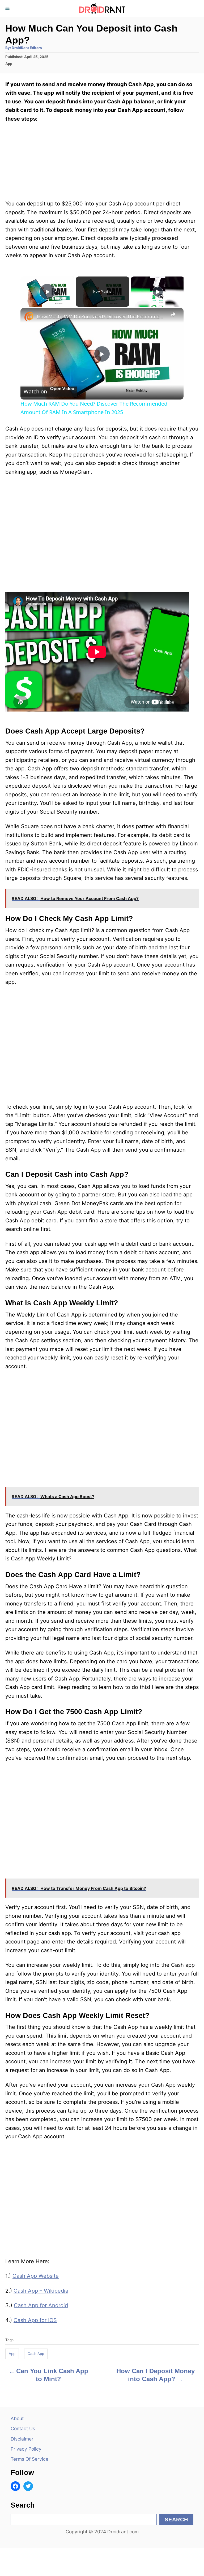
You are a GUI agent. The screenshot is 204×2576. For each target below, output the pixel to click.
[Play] (158, 292)
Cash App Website (36, 2276)
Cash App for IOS (35, 2320)
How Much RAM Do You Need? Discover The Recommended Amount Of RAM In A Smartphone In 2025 (101, 317)
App (9, 64)
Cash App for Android (41, 2305)
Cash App (36, 2354)
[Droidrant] (102, 8)
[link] (29, 317)
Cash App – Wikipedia (41, 2291)
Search (176, 2520)
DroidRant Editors (27, 48)
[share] (173, 314)
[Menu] (8, 8)
